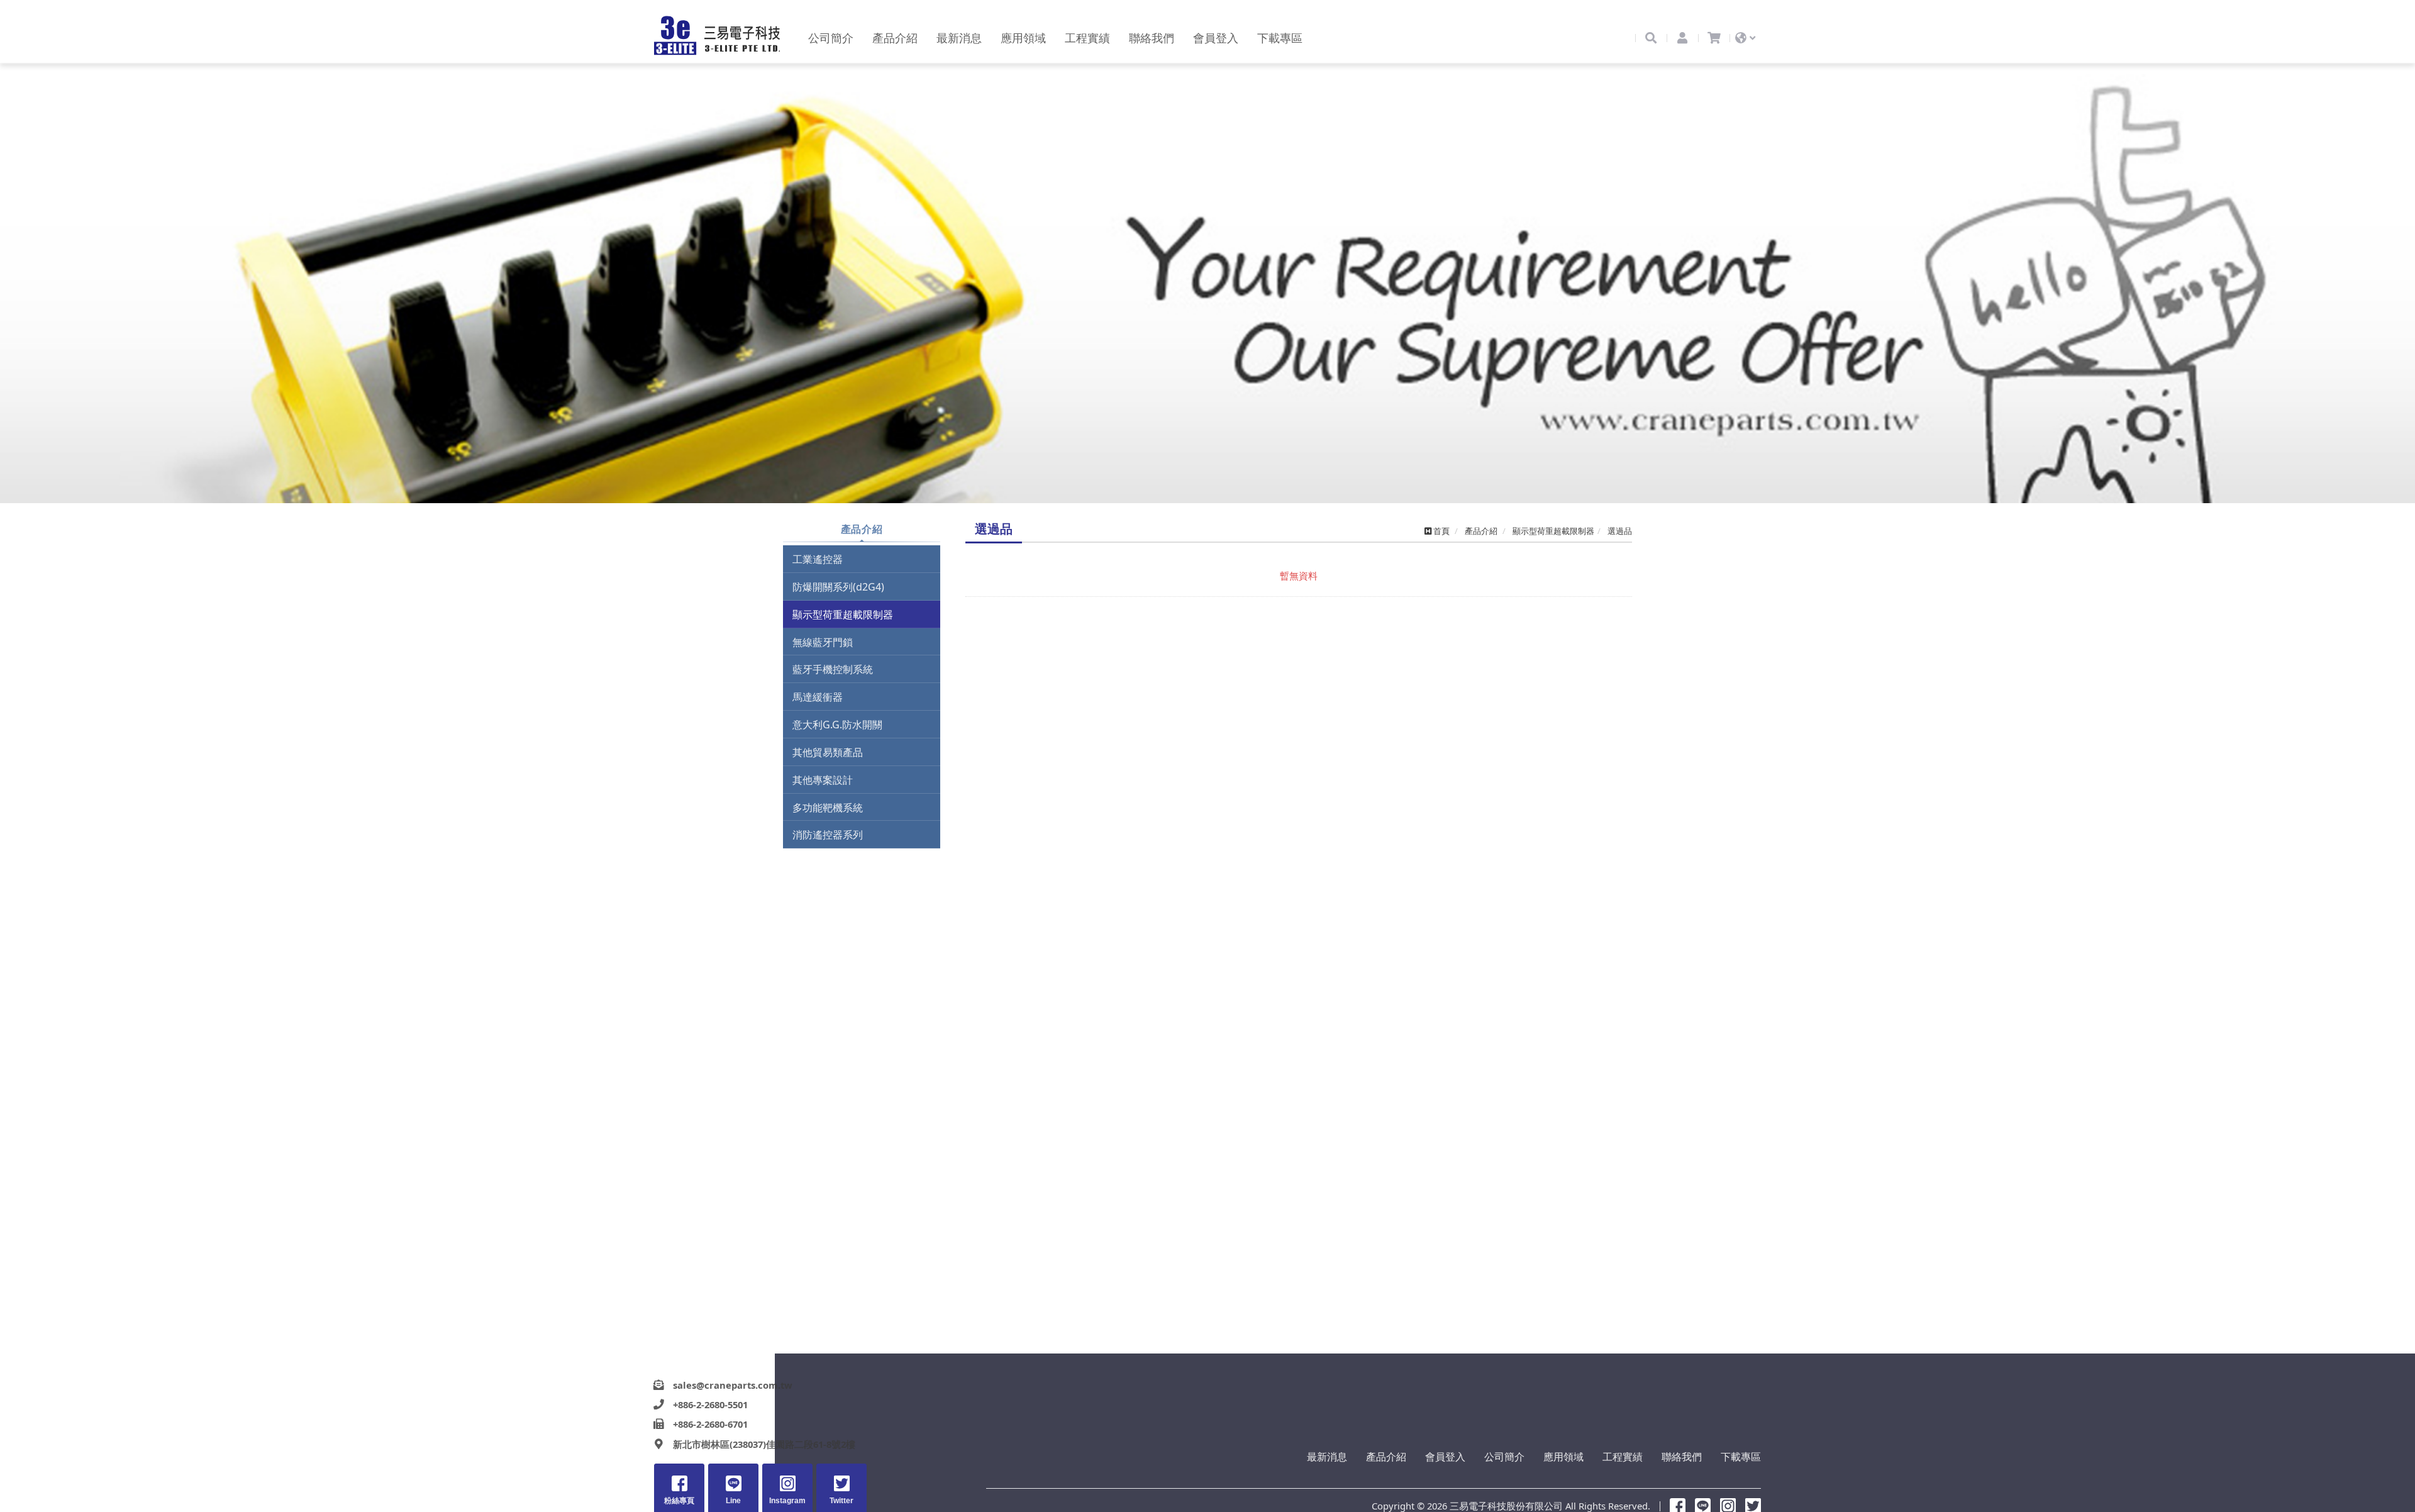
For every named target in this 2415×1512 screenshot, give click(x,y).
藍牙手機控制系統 (833, 669)
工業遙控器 (818, 559)
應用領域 (1563, 1457)
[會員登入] (1682, 38)
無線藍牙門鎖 (823, 642)
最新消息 (1327, 1457)
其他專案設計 (823, 780)
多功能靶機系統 (828, 808)
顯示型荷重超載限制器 (843, 614)
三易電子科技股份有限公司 (717, 36)
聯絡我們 (1682, 1457)
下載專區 (1741, 1457)
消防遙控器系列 (828, 835)
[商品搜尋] (1651, 38)
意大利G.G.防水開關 (837, 725)
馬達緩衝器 (818, 697)
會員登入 (1445, 1457)
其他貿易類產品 (828, 752)
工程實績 (1623, 1457)
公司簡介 (1504, 1457)
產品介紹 (1386, 1457)
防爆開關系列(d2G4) (838, 587)
